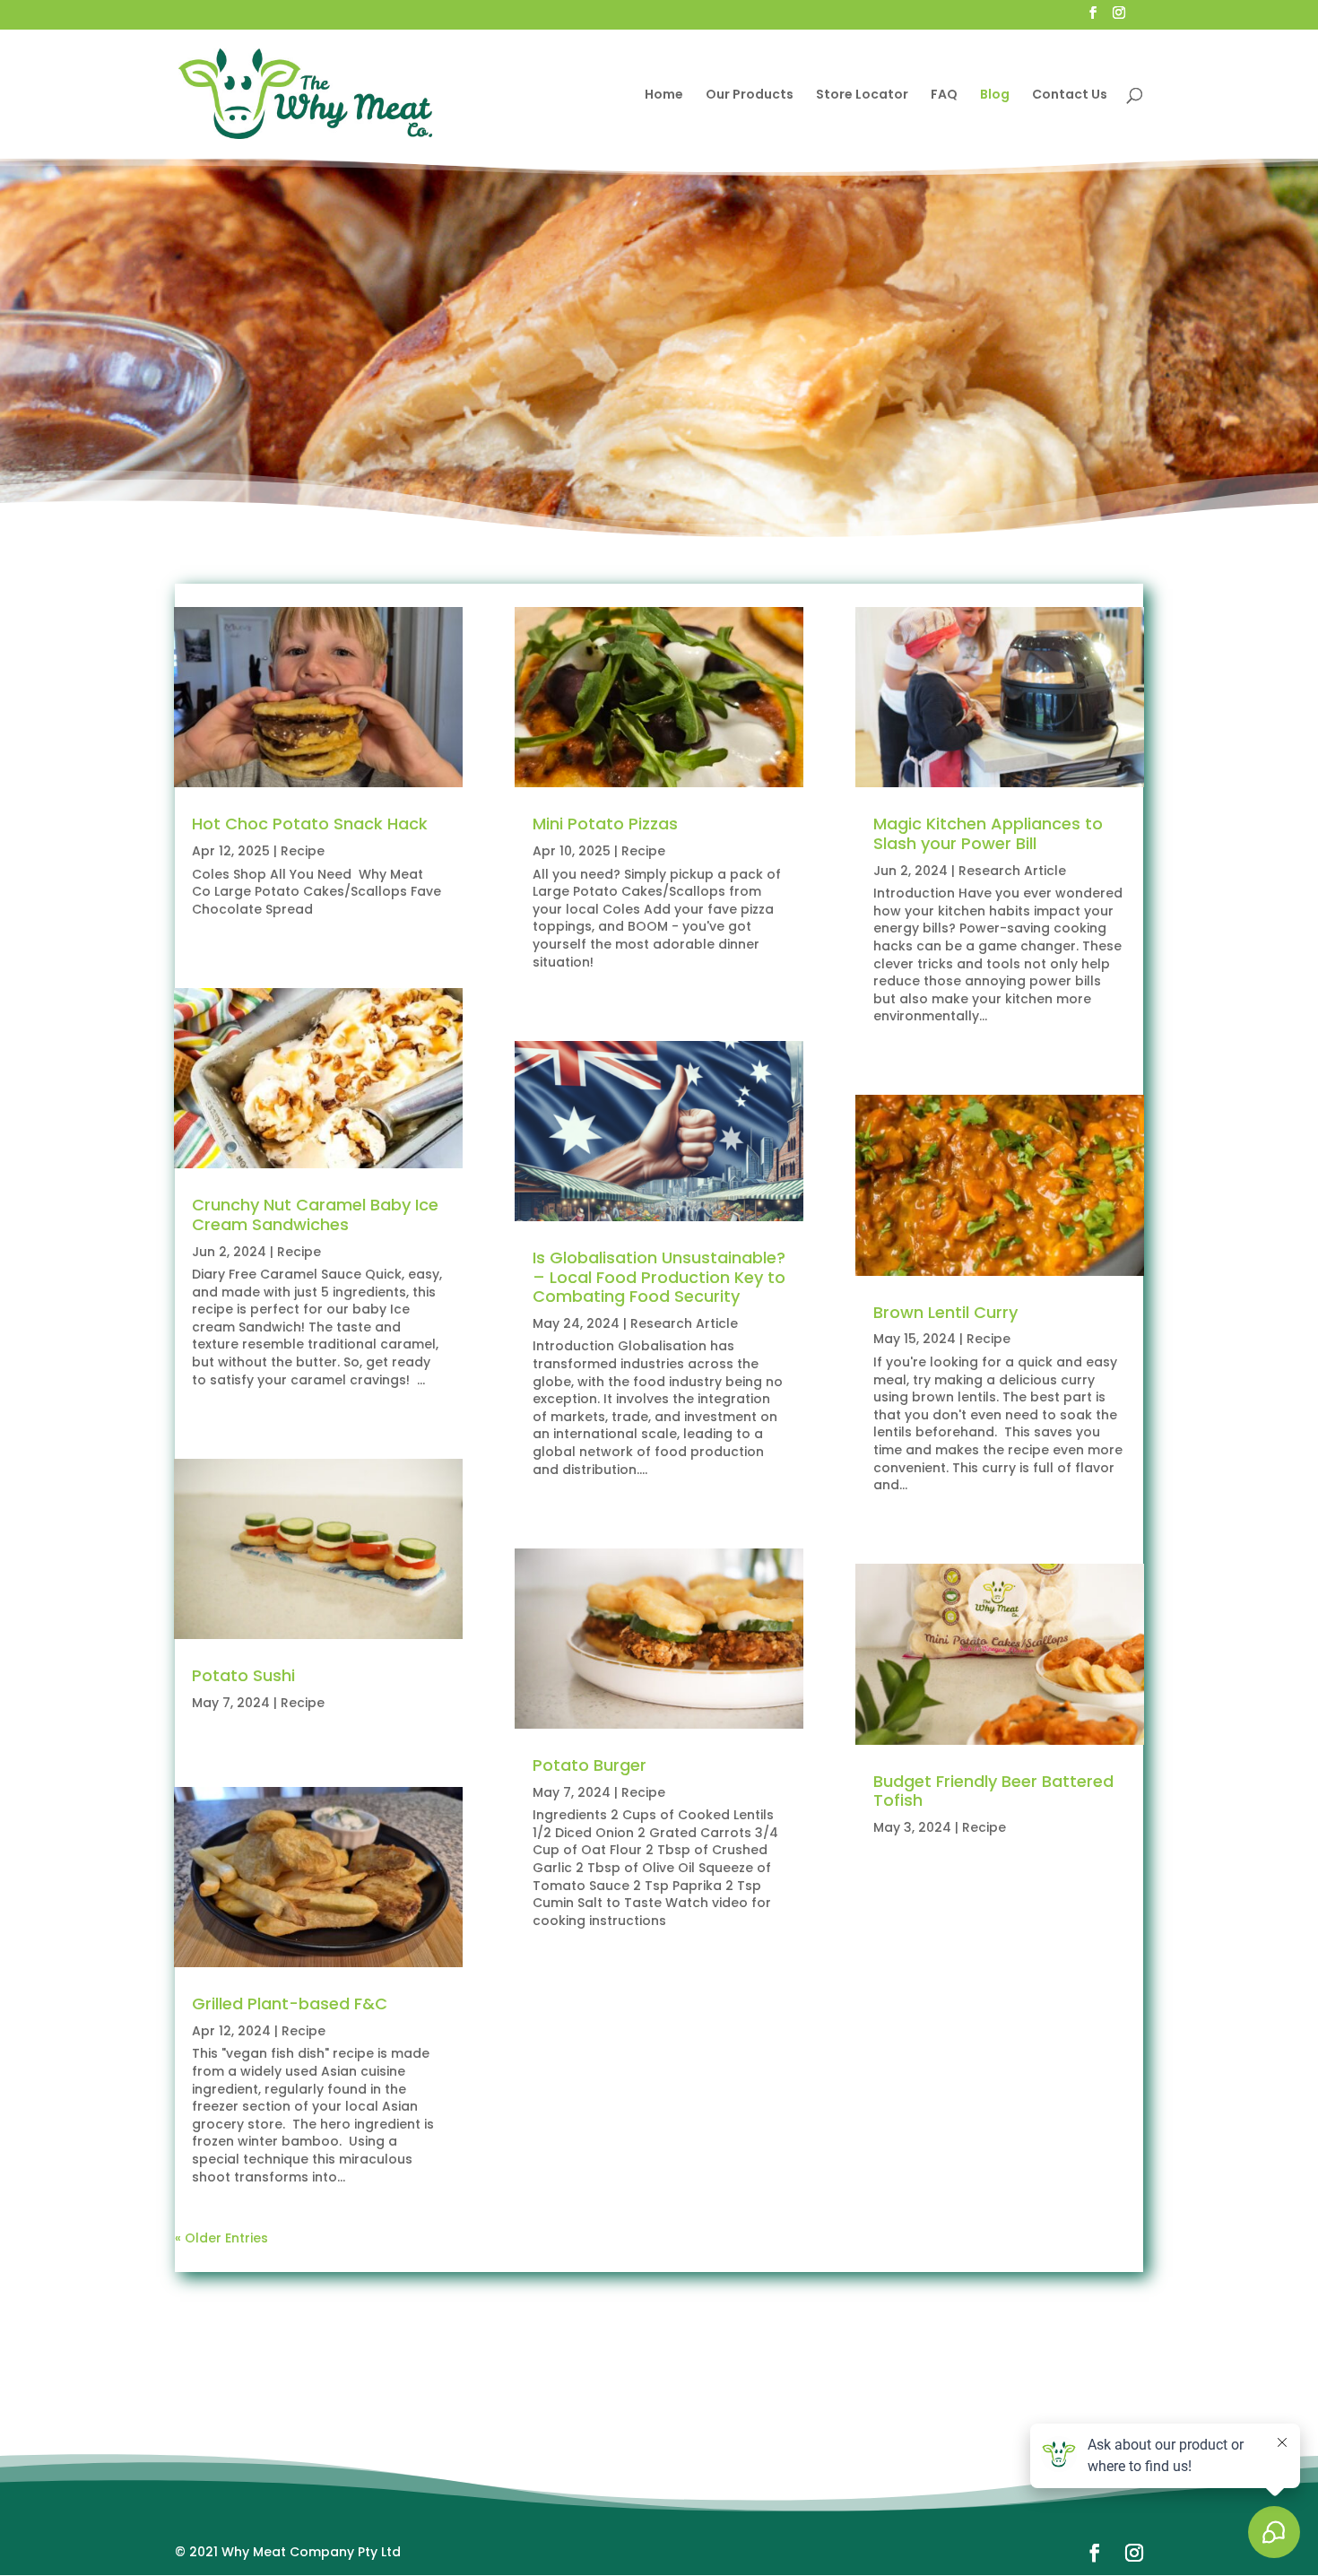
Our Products (750, 95)
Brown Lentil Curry (945, 1312)
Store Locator (862, 95)
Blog (995, 95)
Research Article (684, 1323)
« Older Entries (221, 2238)
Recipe (303, 851)
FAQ (944, 95)
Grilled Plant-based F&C (290, 2004)
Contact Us (1070, 95)
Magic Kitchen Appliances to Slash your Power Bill (988, 833)
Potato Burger (590, 1765)
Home (664, 95)
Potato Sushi (243, 1675)
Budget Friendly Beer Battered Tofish (993, 1791)
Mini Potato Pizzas (605, 824)
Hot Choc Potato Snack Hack (310, 824)
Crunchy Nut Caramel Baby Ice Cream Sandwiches (315, 1214)
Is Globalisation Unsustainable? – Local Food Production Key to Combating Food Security (659, 1277)
